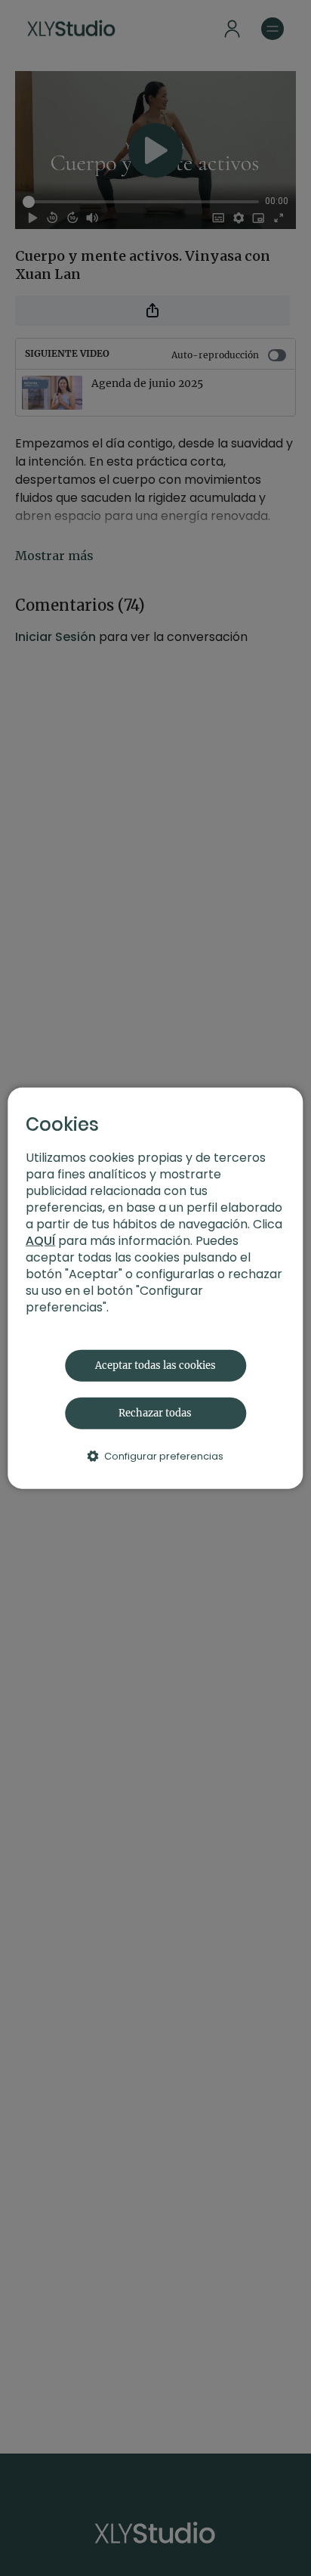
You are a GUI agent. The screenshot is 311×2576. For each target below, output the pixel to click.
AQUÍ (40, 1240)
